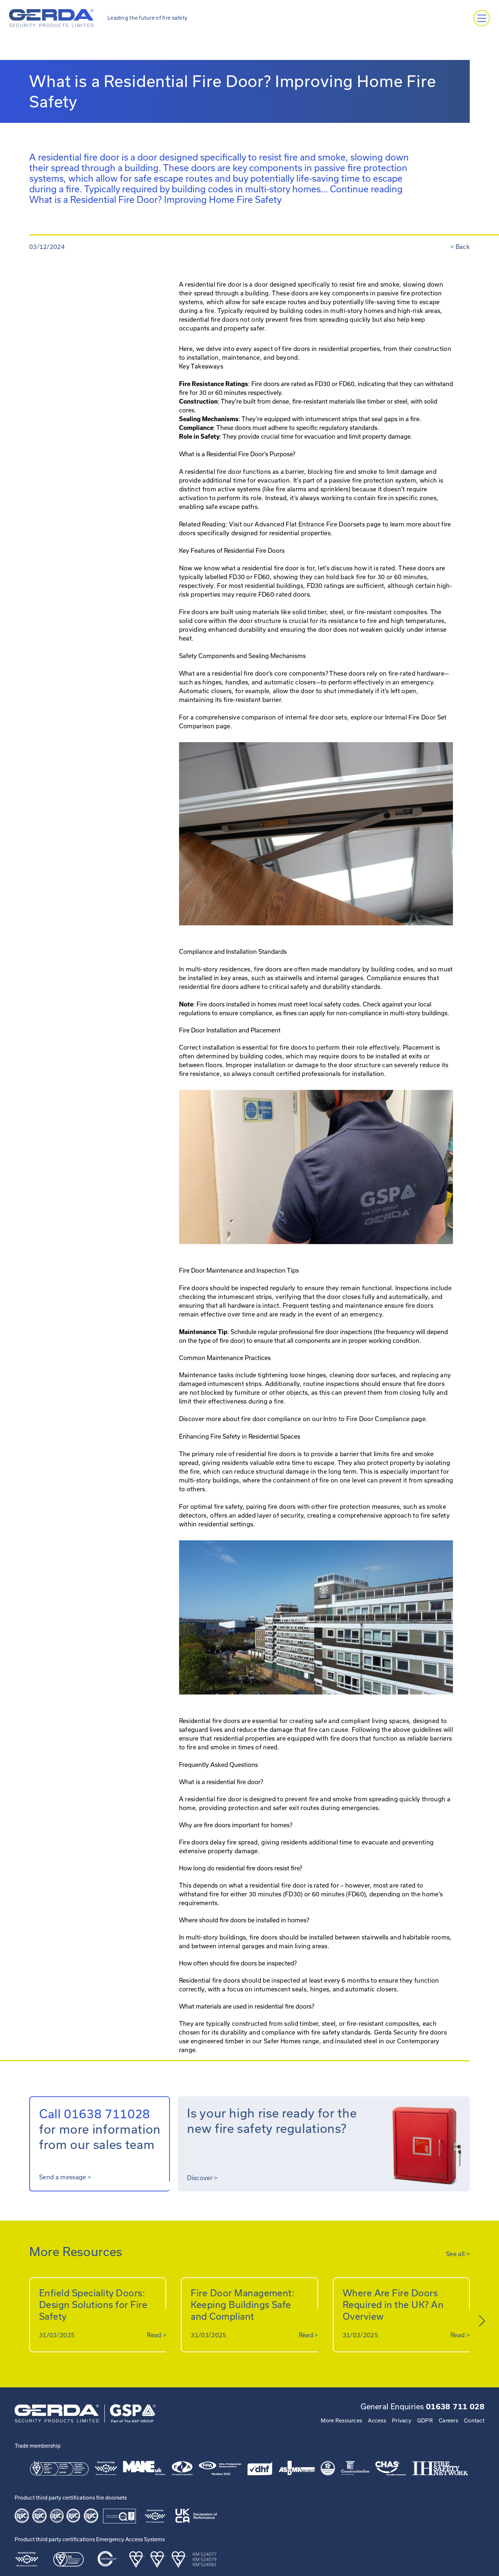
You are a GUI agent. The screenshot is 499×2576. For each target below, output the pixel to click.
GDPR (425, 2421)
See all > (458, 2254)
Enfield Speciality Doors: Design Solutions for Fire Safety (93, 2305)
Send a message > (65, 2177)
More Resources (341, 2421)
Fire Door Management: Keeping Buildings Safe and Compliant (243, 2305)
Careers (448, 2421)
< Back (460, 247)
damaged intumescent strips (220, 1384)
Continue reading (216, 194)
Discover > (202, 2178)
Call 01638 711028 (95, 2114)
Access (377, 2421)
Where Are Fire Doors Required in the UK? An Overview (393, 2305)
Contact (474, 2421)
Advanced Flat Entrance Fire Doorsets (310, 524)
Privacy (402, 2421)
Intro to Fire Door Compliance (366, 1419)
